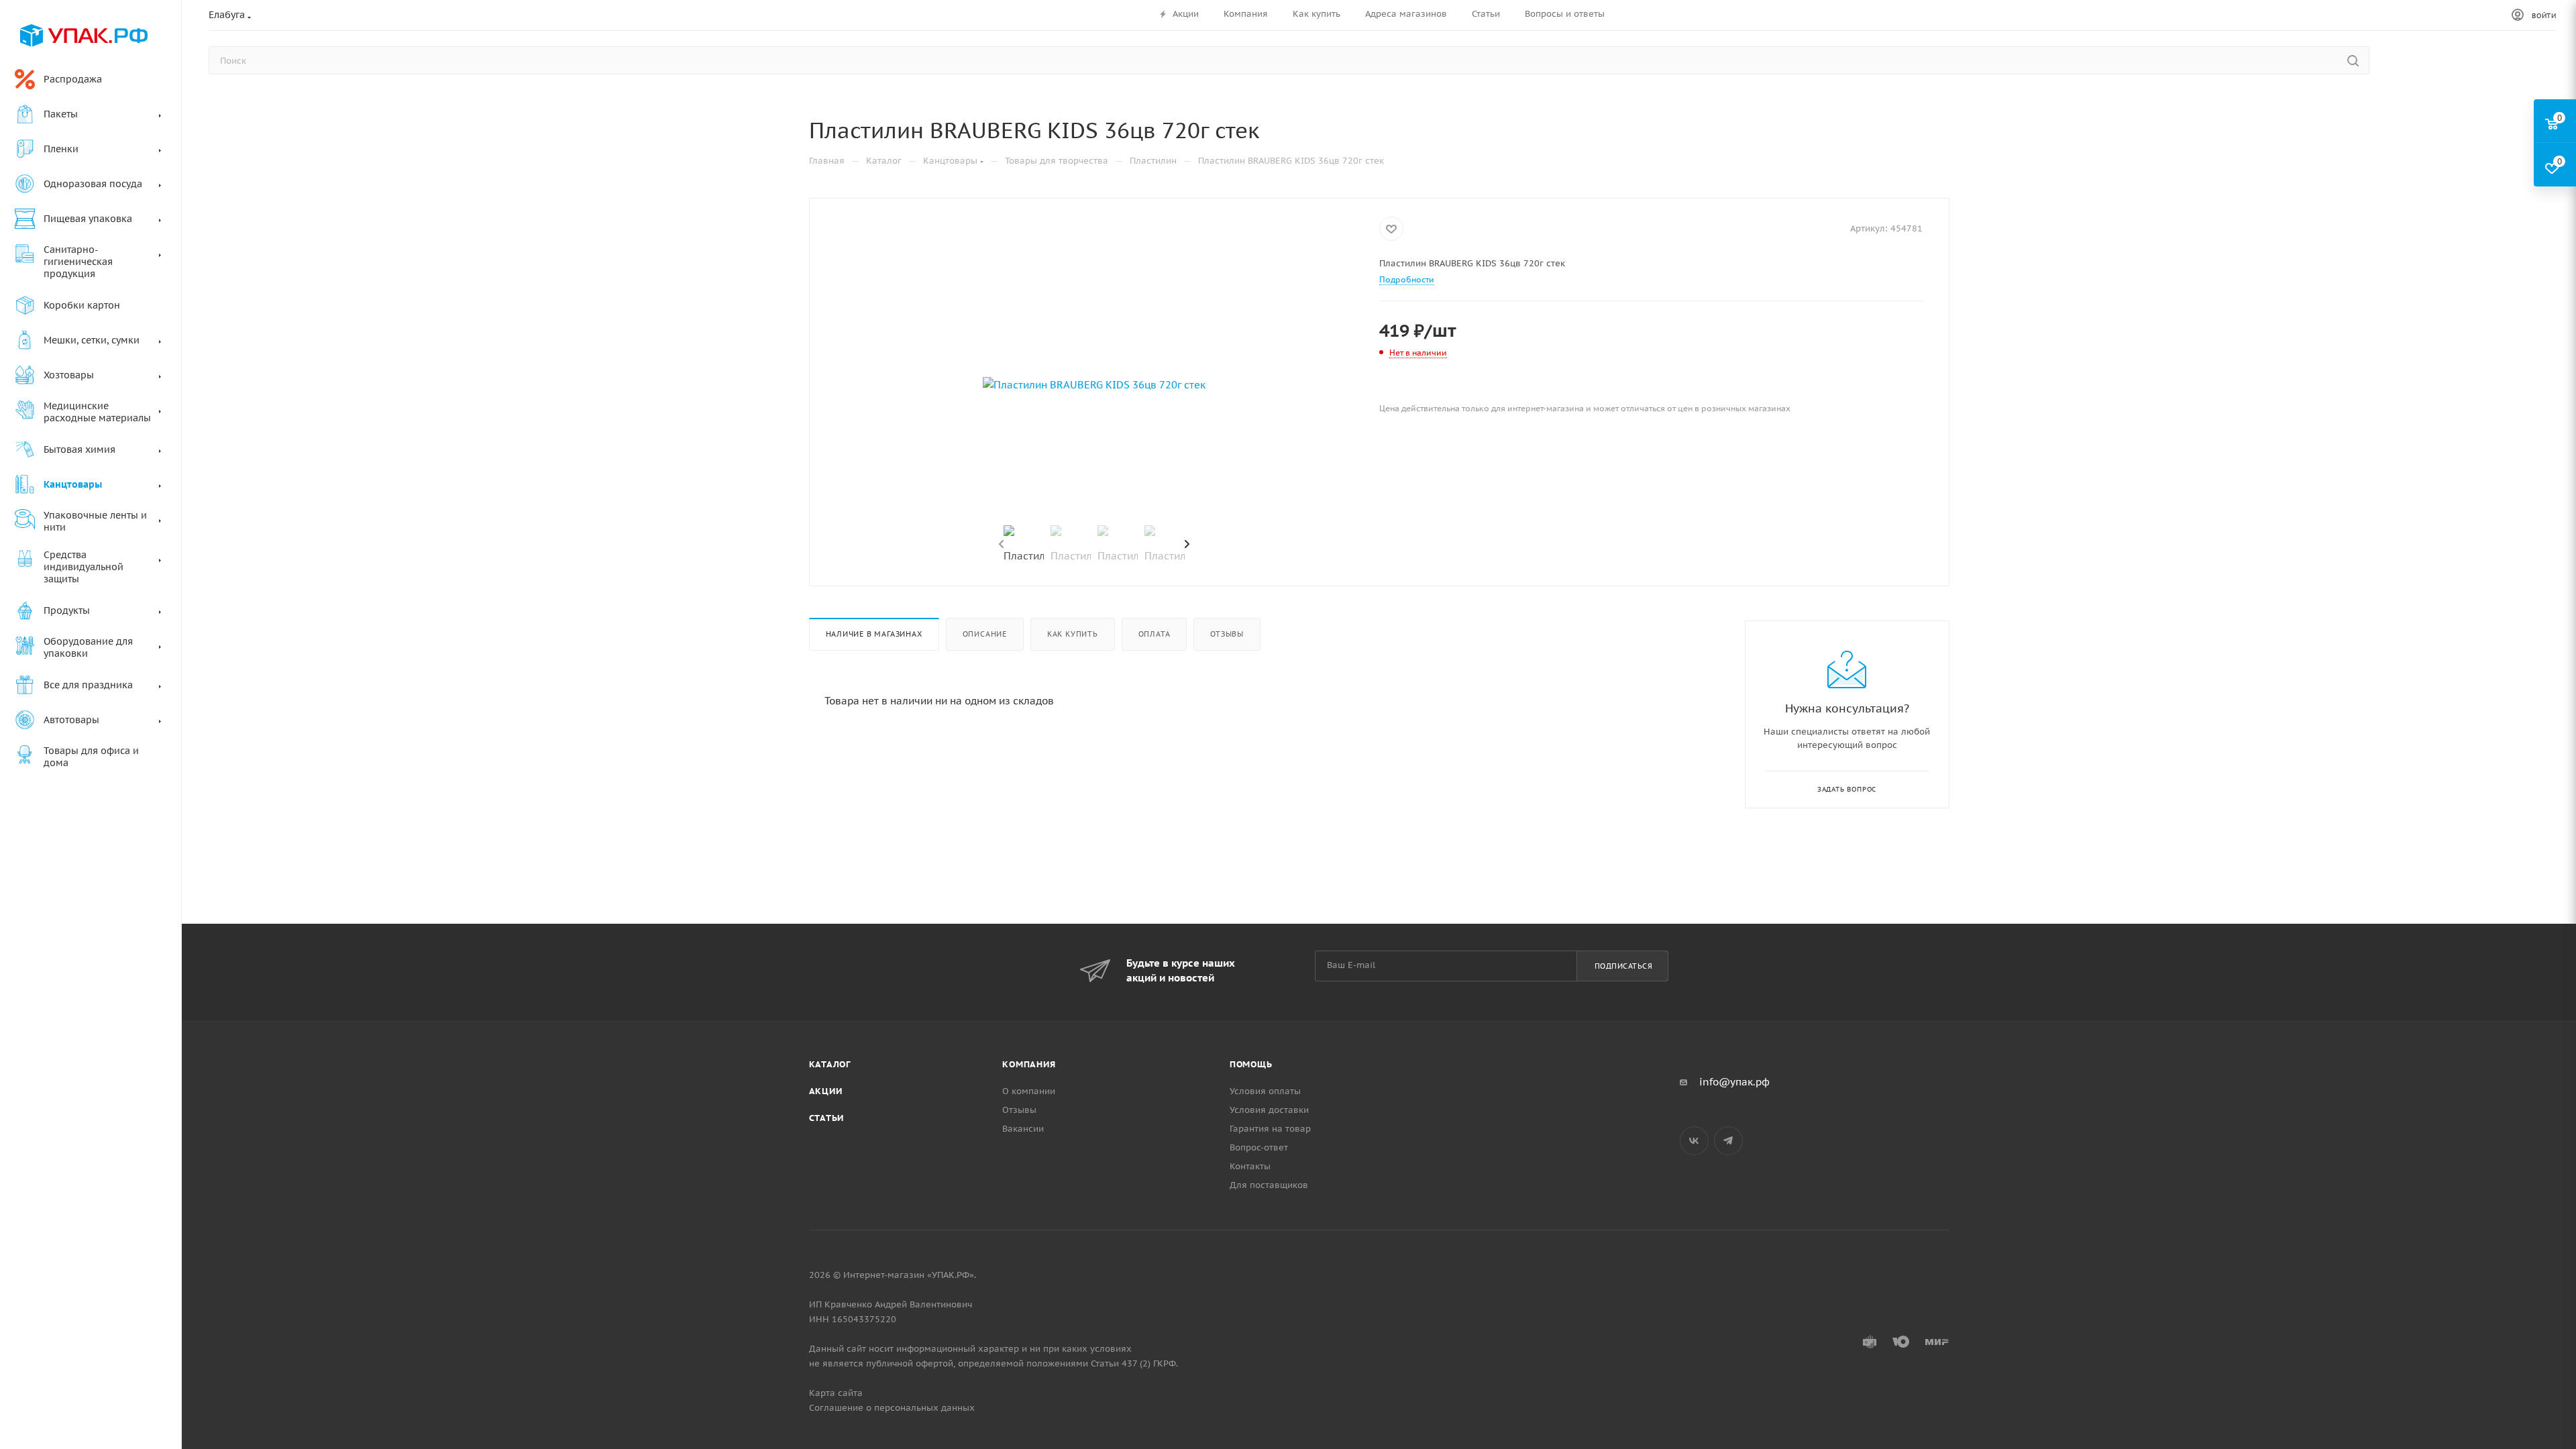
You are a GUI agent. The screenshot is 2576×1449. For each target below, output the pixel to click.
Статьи (827, 1118)
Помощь (1251, 1064)
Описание (985, 634)
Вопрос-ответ (1259, 1147)
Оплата (1155, 634)
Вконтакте (1694, 1141)
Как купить (1073, 634)
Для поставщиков (1269, 1185)
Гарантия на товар (1270, 1129)
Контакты (1250, 1166)
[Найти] (2353, 60)
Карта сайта (836, 1393)
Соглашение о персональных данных (892, 1408)
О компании (1029, 1091)
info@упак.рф (1734, 1082)
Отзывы (1227, 634)
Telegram (1728, 1141)
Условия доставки (1269, 1110)
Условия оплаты (1265, 1091)
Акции (826, 1091)
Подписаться (1624, 966)
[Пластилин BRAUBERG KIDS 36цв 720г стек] (1094, 385)
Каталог (830, 1064)
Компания (1029, 1064)
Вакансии (1023, 1129)
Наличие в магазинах (874, 634)
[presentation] (1000, 545)
